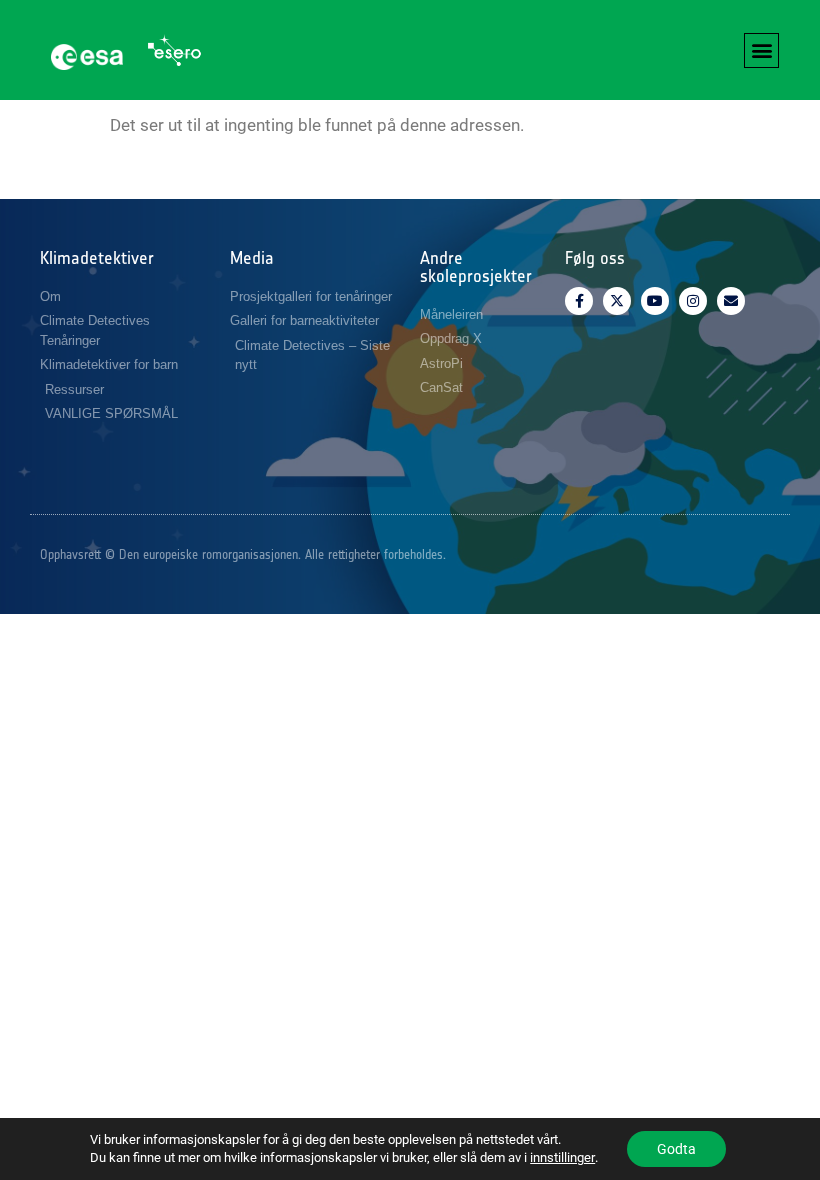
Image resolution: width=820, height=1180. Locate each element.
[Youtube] (655, 301)
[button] (761, 50)
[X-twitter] (617, 301)
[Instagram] (693, 301)
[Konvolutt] (731, 301)
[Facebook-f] (579, 301)
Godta (676, 1149)
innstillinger (562, 1157)
